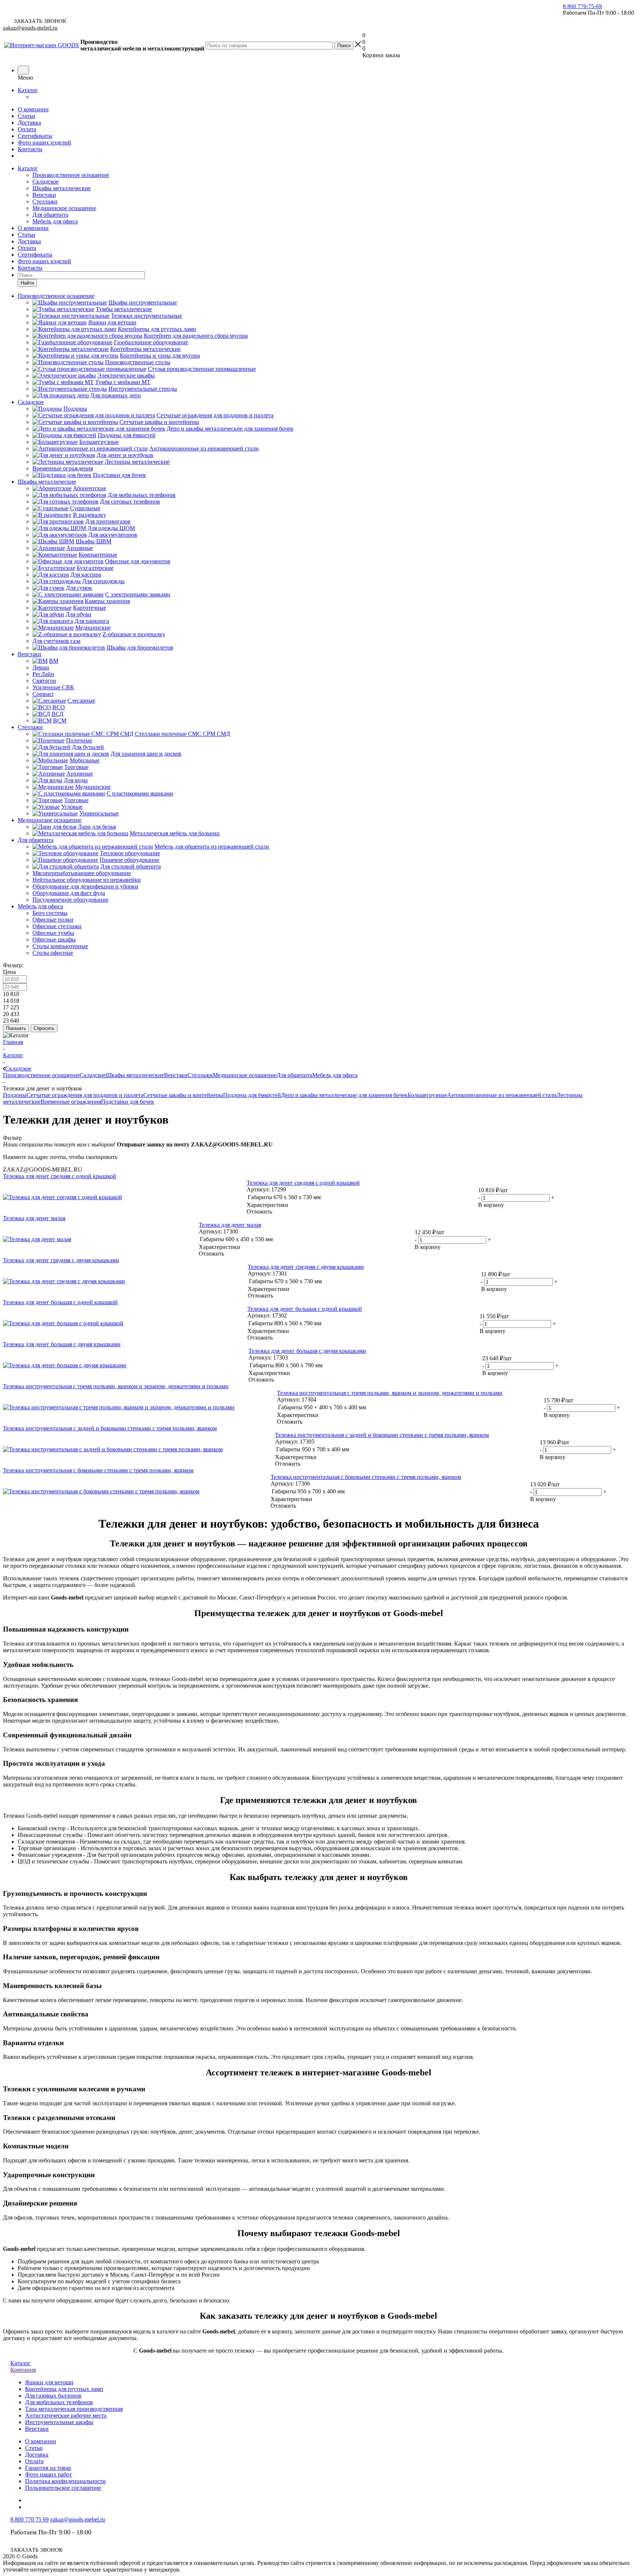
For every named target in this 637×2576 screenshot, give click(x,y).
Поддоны (15, 1095)
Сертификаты (35, 136)
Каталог (28, 90)
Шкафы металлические (62, 188)
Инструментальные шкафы (59, 2422)
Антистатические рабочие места (66, 2415)
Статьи (27, 116)
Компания (23, 2370)
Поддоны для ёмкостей (252, 1095)
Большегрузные (427, 1095)
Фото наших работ (48, 2474)
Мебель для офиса (55, 221)
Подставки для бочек (128, 1102)
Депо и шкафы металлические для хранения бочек (344, 1095)
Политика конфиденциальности (65, 2481)
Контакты (30, 149)
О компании (33, 109)
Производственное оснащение (71, 175)
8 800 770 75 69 (29, 2519)
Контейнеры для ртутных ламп (64, 2389)
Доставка (29, 123)
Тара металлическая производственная (74, 2409)
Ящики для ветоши (49, 2382)
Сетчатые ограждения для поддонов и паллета (85, 1095)
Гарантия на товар (48, 2468)
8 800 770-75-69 (582, 6)
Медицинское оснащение (64, 208)
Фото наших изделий (44, 142)
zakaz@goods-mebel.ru (30, 28)
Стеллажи (45, 201)
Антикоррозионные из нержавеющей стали (502, 1095)
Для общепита (50, 215)
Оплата (27, 129)
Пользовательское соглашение (63, 2488)
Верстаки (44, 195)
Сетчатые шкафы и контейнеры (183, 1095)
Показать (16, 1028)
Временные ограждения (71, 1102)
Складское (46, 182)
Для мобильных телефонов (59, 2402)
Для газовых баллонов (53, 2396)
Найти (27, 283)
